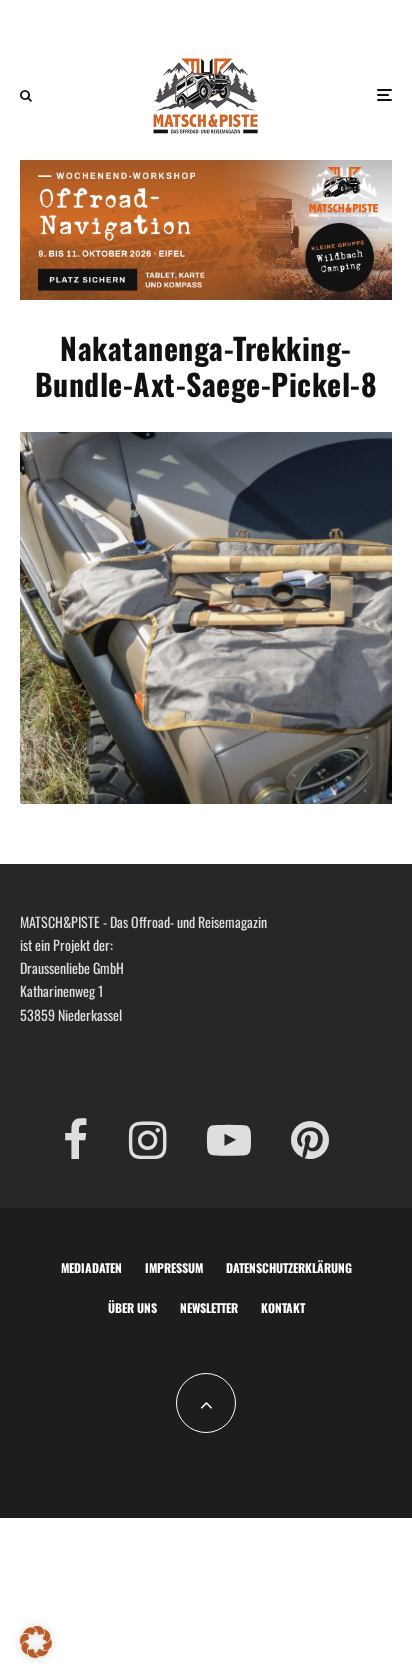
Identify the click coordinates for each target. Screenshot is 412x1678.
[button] (36, 1642)
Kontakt (283, 1307)
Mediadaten (91, 1267)
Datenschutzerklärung (289, 1267)
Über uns (132, 1307)
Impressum (174, 1267)
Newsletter (209, 1307)
